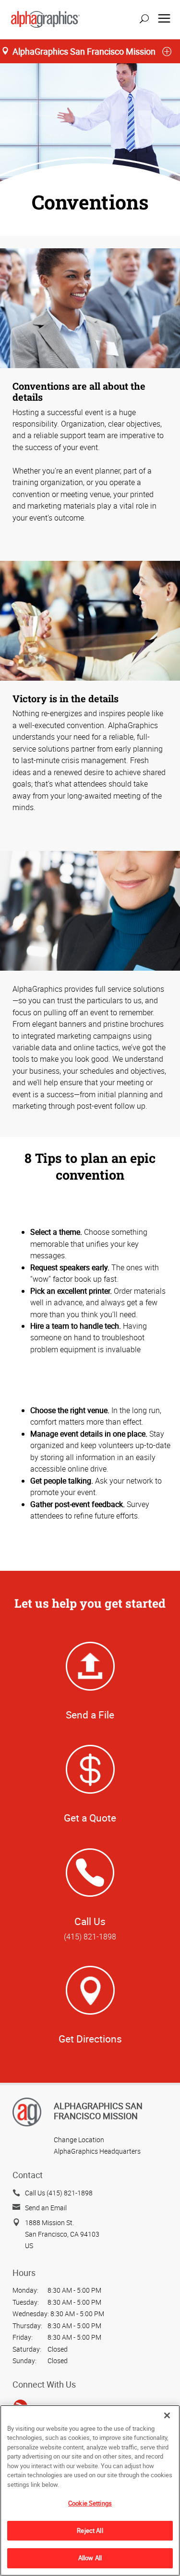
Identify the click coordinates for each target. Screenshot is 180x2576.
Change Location (79, 2140)
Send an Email (46, 2208)
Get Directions (90, 2039)
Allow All (90, 2558)
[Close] (167, 2415)
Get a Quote (90, 1818)
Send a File (90, 1715)
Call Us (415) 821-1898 (59, 2193)
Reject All (90, 2530)
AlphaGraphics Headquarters (97, 2151)
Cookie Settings (90, 2503)
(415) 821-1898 (90, 1937)
